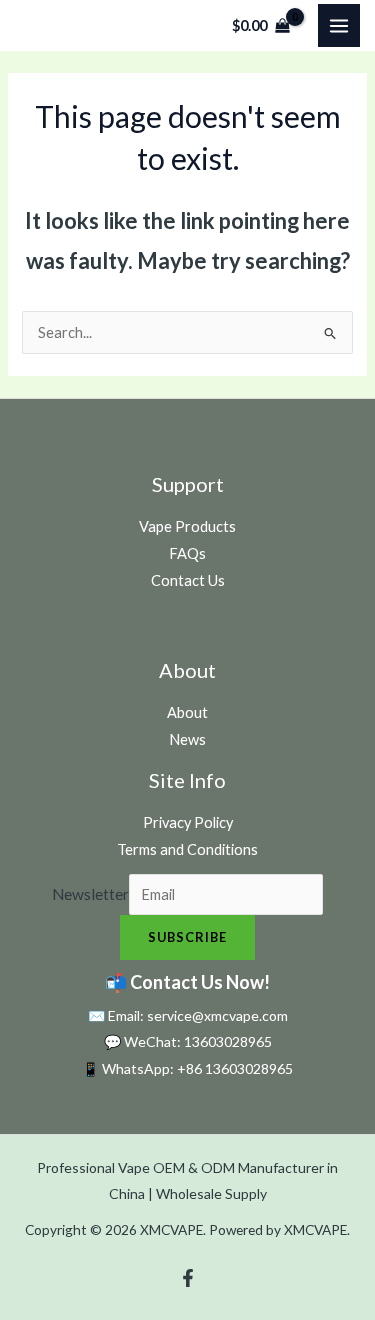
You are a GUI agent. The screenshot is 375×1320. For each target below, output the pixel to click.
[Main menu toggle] (339, 25)
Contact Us (188, 580)
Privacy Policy (188, 822)
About (187, 712)
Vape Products (187, 526)
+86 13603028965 (235, 1068)
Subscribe (187, 937)
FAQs (187, 553)
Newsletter (90, 894)
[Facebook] (188, 1278)
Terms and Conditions (187, 849)
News (187, 739)
